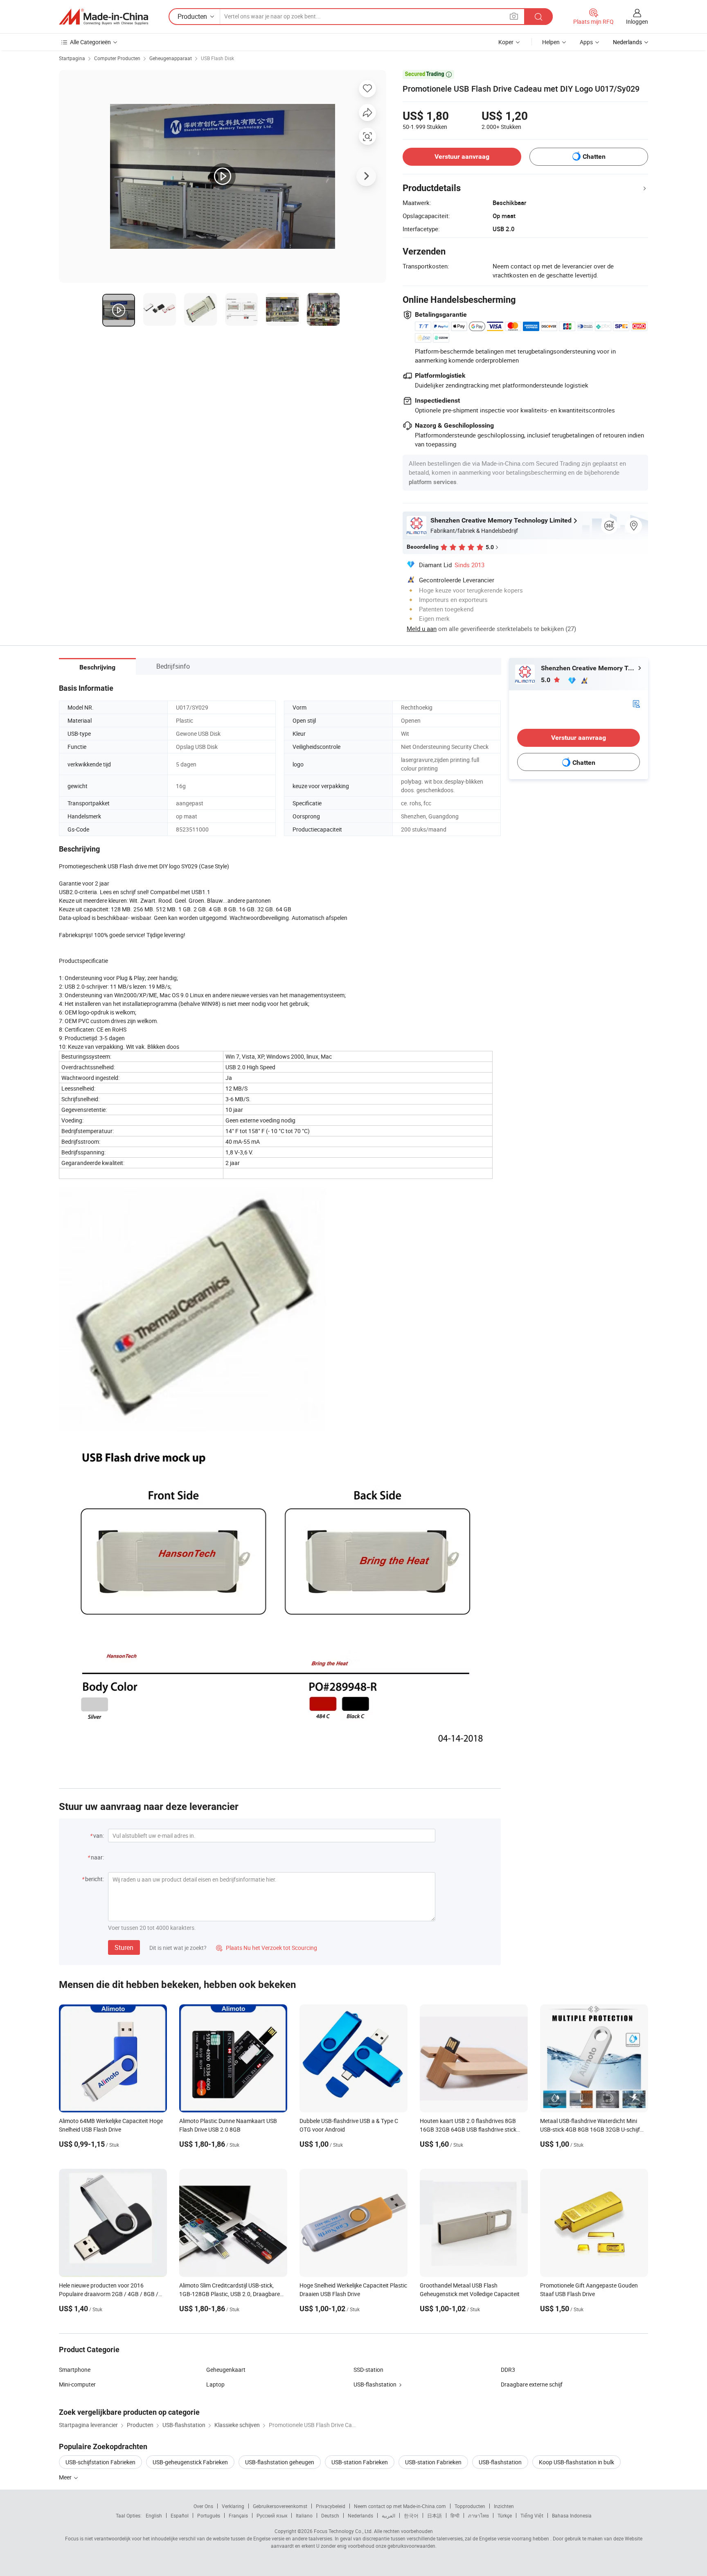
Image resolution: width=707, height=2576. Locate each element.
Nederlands (360, 2515)
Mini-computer (77, 2384)
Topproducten (470, 2506)
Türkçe (505, 2515)
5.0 (546, 680)
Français (238, 2515)
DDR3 (508, 2370)
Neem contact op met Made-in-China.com (400, 2506)
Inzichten (504, 2506)
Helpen (551, 42)
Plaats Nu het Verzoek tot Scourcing (267, 1948)
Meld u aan (422, 629)
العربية (388, 2515)
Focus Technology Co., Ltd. (343, 2531)
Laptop (215, 2384)
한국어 (411, 2515)
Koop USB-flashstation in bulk (576, 2462)
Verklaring (233, 2506)
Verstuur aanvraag (462, 157)
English (154, 2515)
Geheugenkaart (226, 2370)
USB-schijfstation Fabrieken (100, 2462)
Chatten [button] (594, 157)
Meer (66, 2477)
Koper (506, 42)
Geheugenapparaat (171, 58)
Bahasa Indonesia (572, 2515)
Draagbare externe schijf (532, 2384)
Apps (586, 42)
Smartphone (75, 2370)
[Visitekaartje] (636, 703)
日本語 (435, 2515)
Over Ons (203, 2506)
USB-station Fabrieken (360, 2462)
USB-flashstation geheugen (280, 2462)
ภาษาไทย (478, 2515)
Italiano (304, 2515)
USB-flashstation (375, 2384)
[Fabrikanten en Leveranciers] (104, 17)
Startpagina (72, 58)
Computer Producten (117, 58)
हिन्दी (455, 2515)
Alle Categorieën (90, 42)
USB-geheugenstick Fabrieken (190, 2462)
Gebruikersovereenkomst (280, 2506)
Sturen (124, 1947)
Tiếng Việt (532, 2515)
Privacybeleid (331, 2506)
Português (209, 2515)
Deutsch (330, 2515)
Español (180, 2515)
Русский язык (272, 2515)
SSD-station (368, 2370)
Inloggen (637, 21)
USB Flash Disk (217, 58)
